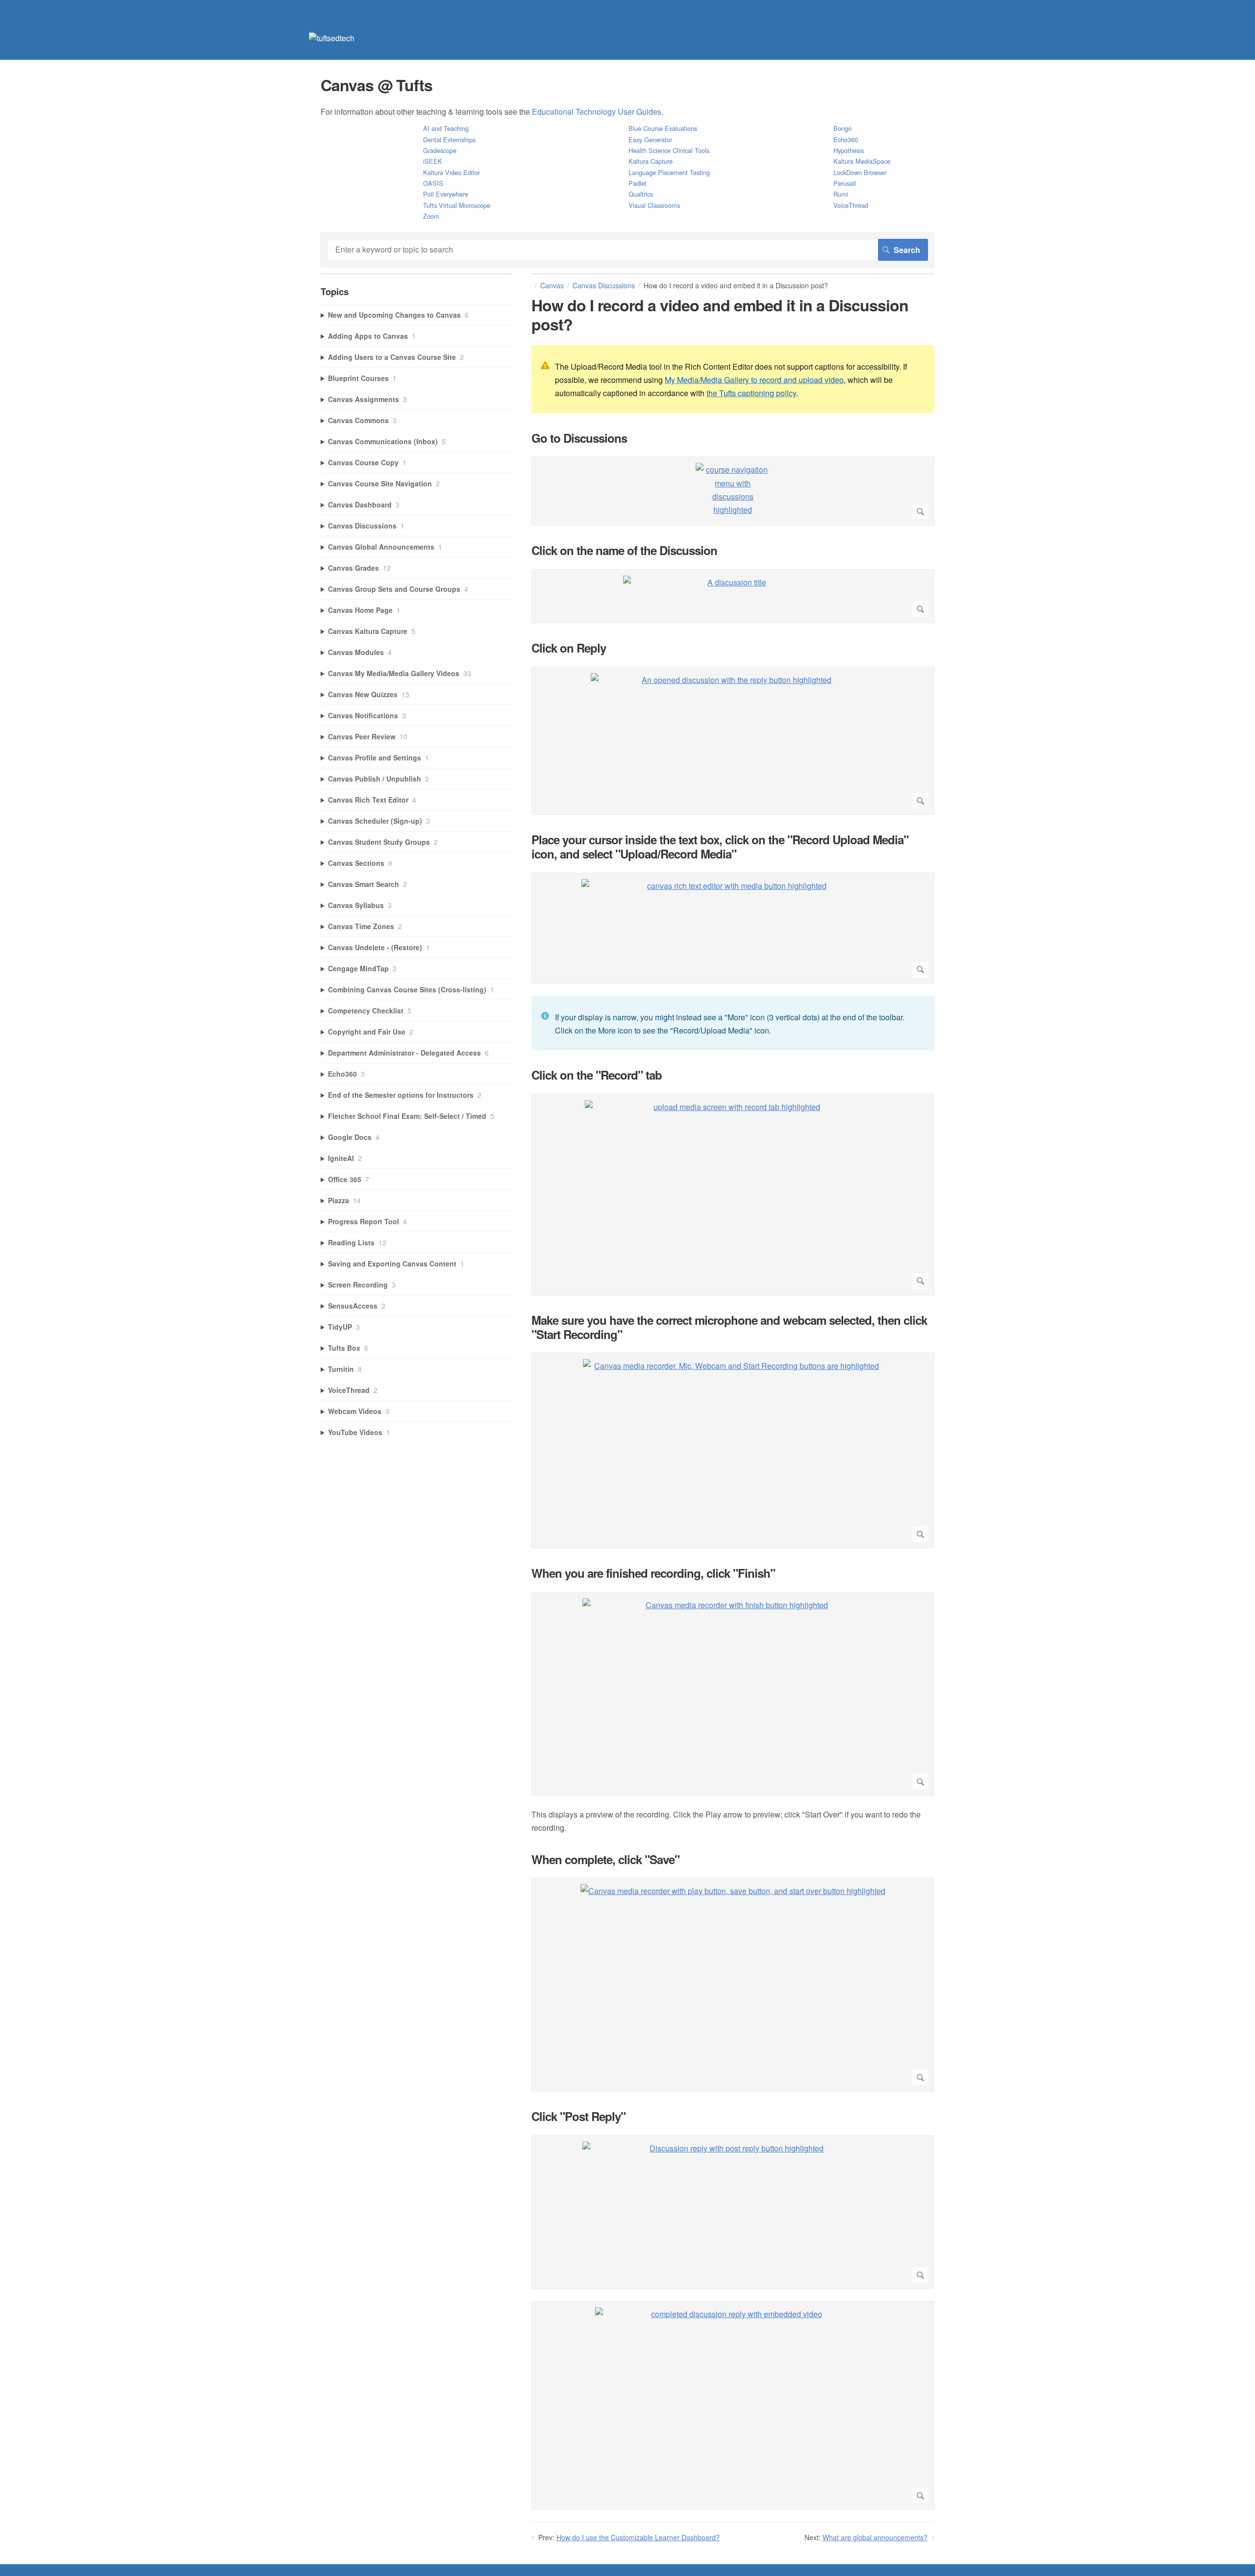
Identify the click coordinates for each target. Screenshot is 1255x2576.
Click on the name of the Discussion (624, 550)
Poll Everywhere (446, 194)
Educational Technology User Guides (597, 112)
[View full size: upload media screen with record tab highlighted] (733, 1195)
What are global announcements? (875, 2537)
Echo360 (846, 139)
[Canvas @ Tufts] (332, 38)
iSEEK (433, 161)
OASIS (433, 183)
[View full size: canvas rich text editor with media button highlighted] (733, 928)
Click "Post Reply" (578, 2116)
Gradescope (440, 150)
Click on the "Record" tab (597, 1075)
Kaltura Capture (651, 161)
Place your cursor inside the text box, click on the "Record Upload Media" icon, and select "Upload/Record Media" (720, 847)
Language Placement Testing (669, 172)
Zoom (431, 216)
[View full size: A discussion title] (733, 596)
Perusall (845, 183)
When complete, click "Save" (605, 1859)
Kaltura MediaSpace (862, 161)
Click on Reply (569, 648)
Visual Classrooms (654, 205)
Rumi (841, 194)
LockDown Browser (860, 172)
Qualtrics (641, 194)
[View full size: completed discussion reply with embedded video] (733, 2405)
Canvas (552, 285)
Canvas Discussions (604, 285)
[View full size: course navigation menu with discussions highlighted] (733, 491)
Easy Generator (650, 139)
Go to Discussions (579, 438)
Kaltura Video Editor (452, 172)
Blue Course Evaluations (663, 128)
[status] (733, 379)
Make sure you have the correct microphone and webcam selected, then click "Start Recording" (729, 1327)
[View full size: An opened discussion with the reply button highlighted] (733, 741)
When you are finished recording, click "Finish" (653, 1573)
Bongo (842, 128)
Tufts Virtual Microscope (457, 205)
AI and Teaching (446, 128)
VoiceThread (851, 205)
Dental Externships (449, 139)
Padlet (638, 183)
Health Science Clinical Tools (669, 150)
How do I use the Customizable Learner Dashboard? (638, 2537)
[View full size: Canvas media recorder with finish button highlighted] (733, 1694)
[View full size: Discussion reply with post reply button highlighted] (733, 2212)
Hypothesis (849, 150)
